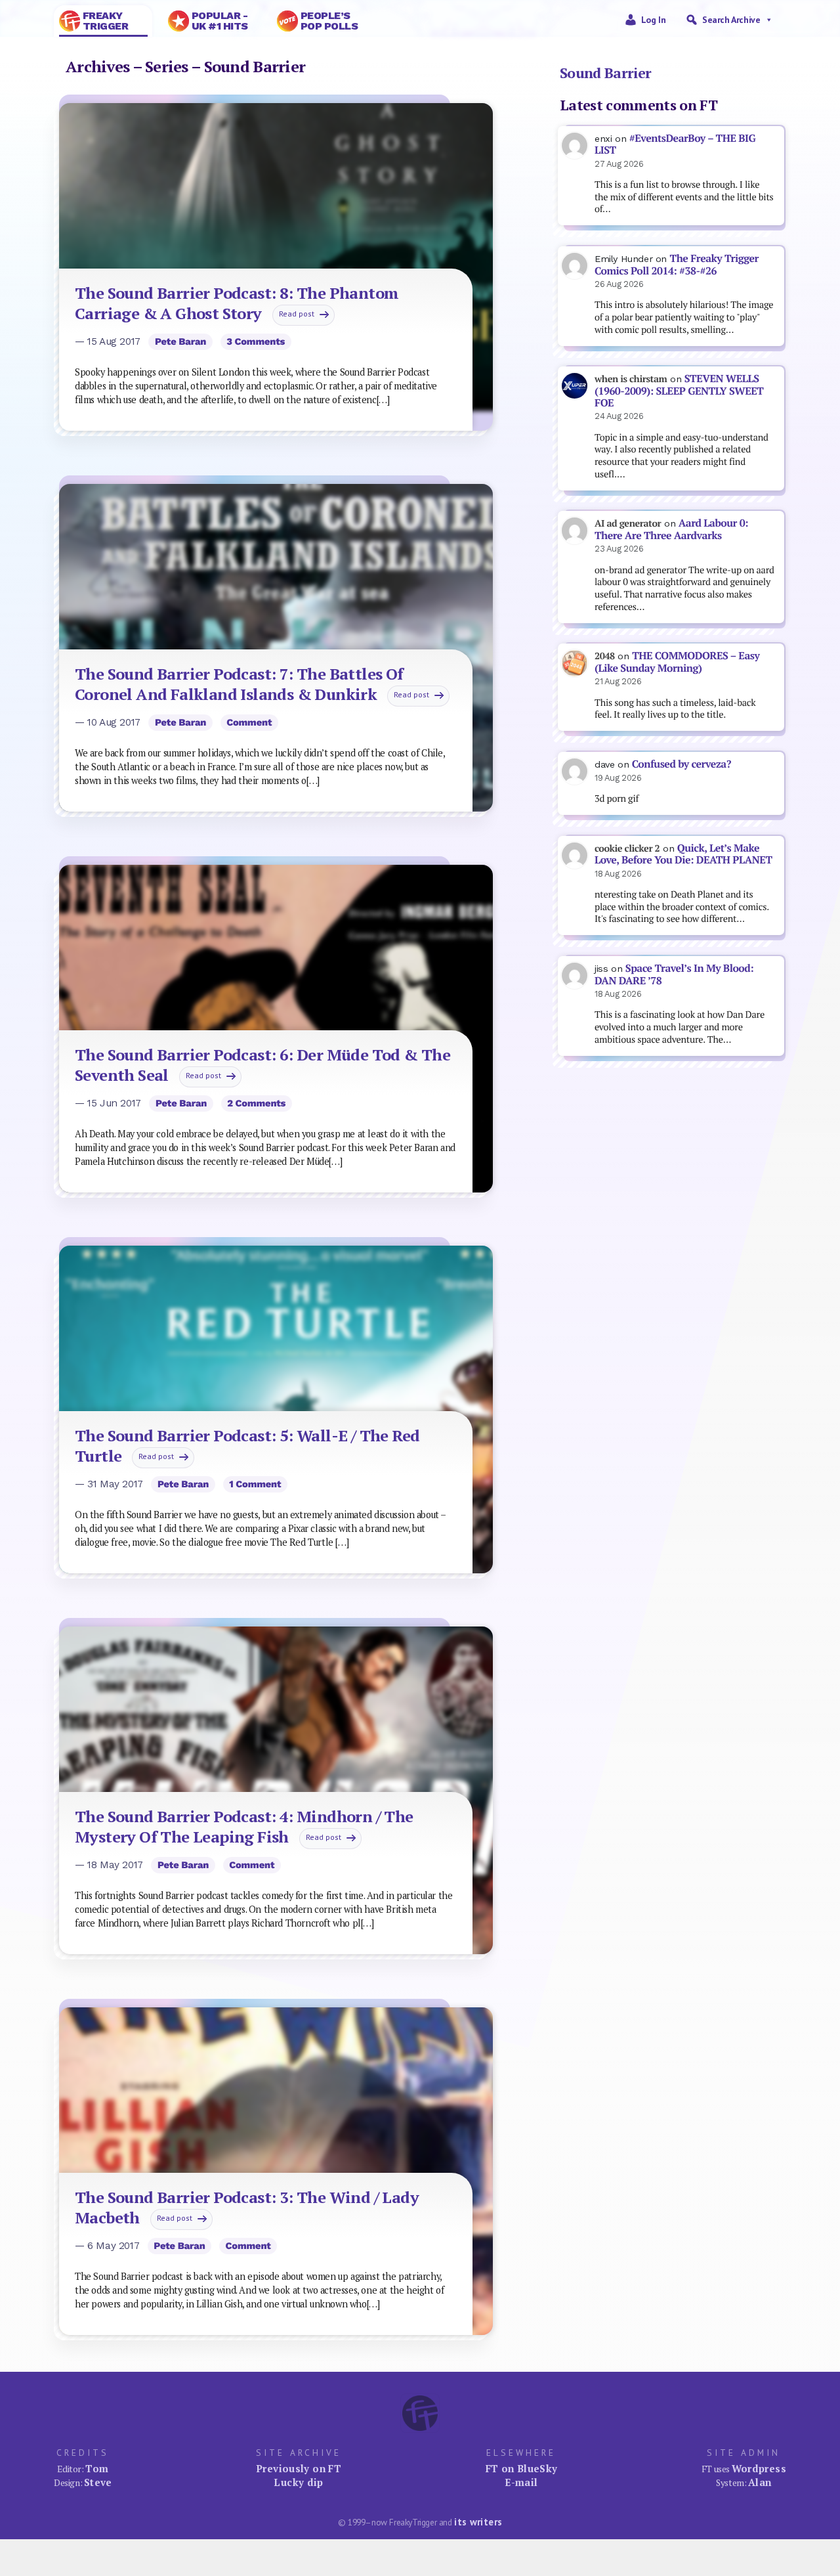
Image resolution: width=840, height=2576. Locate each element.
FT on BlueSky (522, 2468)
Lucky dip (298, 2482)
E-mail (521, 2482)
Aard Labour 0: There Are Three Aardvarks (671, 529)
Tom (97, 2468)
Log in (654, 20)
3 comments (256, 341)
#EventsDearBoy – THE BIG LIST (675, 144)
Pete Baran (180, 341)
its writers (478, 2522)
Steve (98, 2482)
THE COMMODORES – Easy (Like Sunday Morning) (677, 662)
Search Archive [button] (731, 20)
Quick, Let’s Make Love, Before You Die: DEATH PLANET (683, 854)
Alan (760, 2482)
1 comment (255, 1484)
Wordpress (759, 2468)
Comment (249, 722)
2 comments (256, 1103)
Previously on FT (299, 2468)
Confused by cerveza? (682, 764)
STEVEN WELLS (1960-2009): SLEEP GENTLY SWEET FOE (679, 391)
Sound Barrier (606, 73)
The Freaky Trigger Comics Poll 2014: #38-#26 (677, 265)
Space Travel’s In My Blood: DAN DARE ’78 (674, 974)
